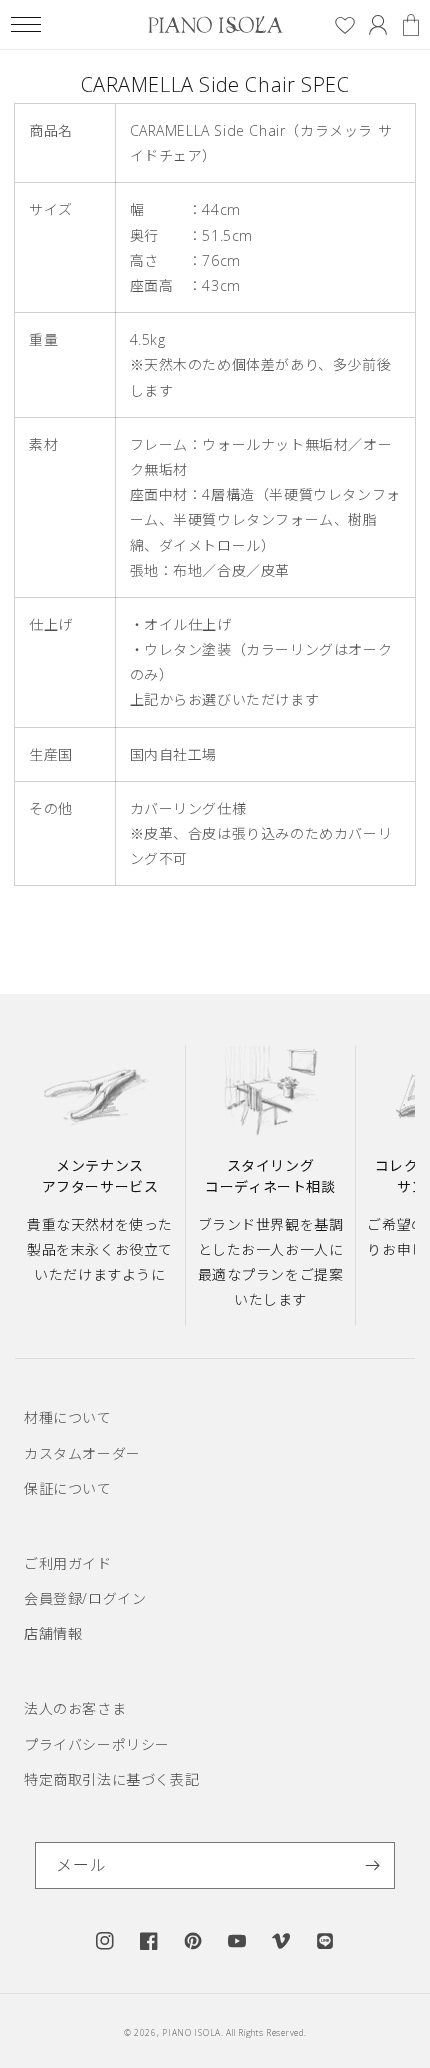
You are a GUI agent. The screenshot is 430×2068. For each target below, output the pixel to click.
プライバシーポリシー (97, 1744)
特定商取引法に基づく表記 (111, 1779)
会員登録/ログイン (85, 1598)
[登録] (372, 1865)
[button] (25, 24)
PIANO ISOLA (191, 2032)
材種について (68, 1417)
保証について (68, 1488)
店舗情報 (53, 1633)
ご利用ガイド (68, 1563)
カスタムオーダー (82, 1453)
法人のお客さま (75, 1708)
